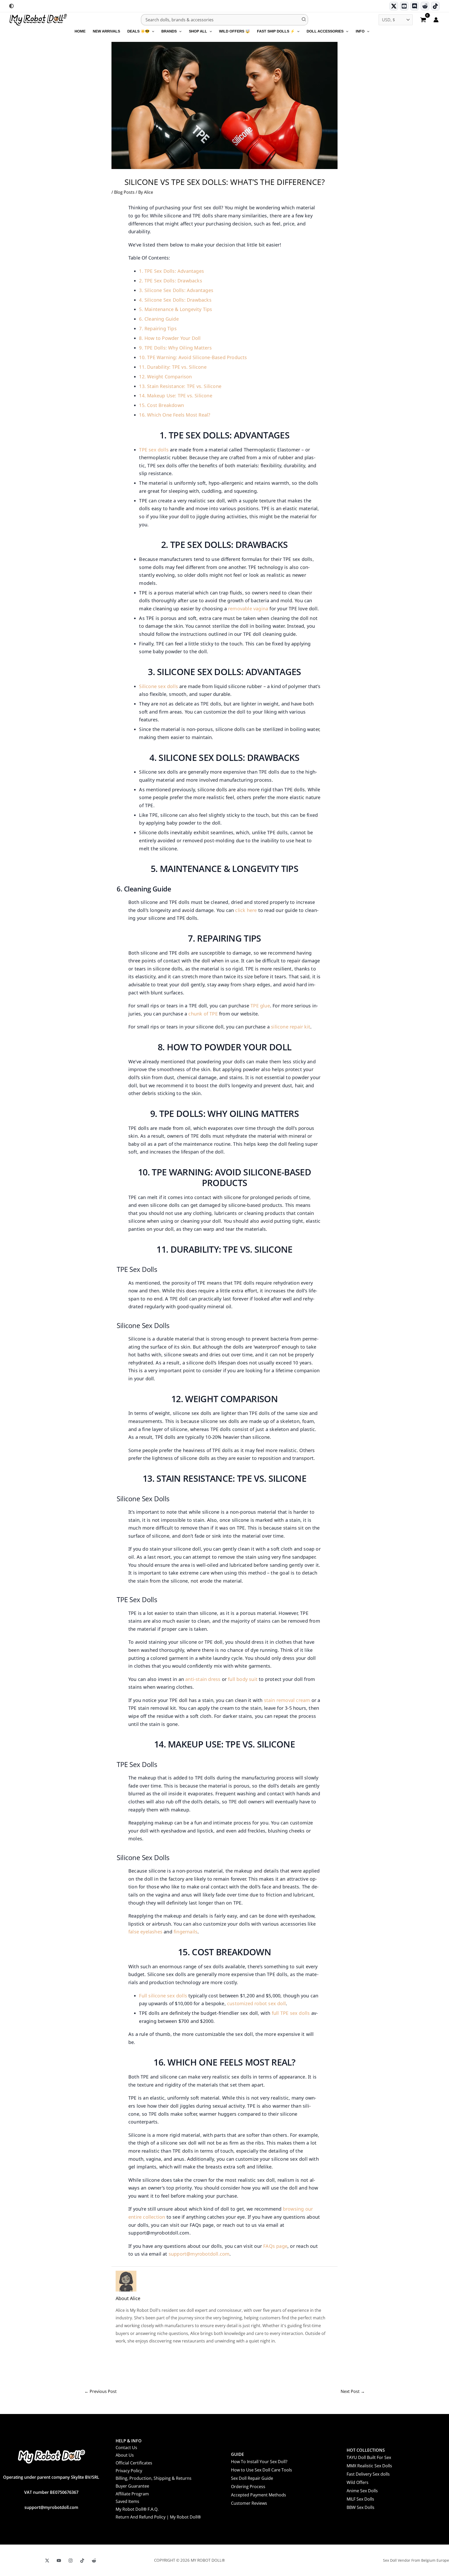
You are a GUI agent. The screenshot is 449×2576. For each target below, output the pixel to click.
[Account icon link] (436, 20)
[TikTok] (435, 6)
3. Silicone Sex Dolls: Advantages (176, 290)
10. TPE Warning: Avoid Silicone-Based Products (193, 357)
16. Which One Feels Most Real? (175, 415)
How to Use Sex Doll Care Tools (262, 2470)
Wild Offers (358, 2482)
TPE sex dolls (154, 450)
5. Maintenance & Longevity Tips (176, 309)
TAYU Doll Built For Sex (369, 2457)
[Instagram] (71, 2561)
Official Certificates (134, 2463)
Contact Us (126, 2448)
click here (246, 910)
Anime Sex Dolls (362, 2491)
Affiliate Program (132, 2494)
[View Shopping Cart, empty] (423, 20)
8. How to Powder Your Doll (170, 338)
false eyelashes (145, 1932)
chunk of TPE (203, 1014)
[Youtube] (404, 6)
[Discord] (415, 6)
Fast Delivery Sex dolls (368, 2474)
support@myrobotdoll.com (199, 2254)
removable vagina (248, 609)
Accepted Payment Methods (259, 2495)
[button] (152, 31)
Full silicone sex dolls (163, 1996)
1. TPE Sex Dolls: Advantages (171, 271)
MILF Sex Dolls (360, 2499)
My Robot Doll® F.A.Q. (137, 2509)
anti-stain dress (203, 1679)
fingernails (186, 1932)
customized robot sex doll (256, 2003)
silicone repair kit (291, 1027)
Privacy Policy (129, 2471)
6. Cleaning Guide (159, 319)
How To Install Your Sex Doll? (259, 2462)
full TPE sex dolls (291, 2013)
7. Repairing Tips (158, 328)
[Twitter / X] (394, 6)
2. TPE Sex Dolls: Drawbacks (170, 281)
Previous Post (101, 2391)
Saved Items (127, 2501)
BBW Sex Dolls (361, 2507)
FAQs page (275, 2246)
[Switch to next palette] (11, 6)
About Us (125, 2455)
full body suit (243, 1679)
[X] (47, 2561)
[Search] (304, 20)
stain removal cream (287, 1700)
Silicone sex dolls (159, 686)
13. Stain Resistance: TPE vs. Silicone (180, 386)
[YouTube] (59, 2561)
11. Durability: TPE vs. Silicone (173, 367)
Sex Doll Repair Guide (252, 2478)
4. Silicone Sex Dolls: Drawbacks (175, 300)
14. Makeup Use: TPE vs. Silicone (176, 396)
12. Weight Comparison (165, 377)
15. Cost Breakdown (161, 405)
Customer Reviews (249, 2503)
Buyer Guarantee (132, 2486)
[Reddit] (425, 6)
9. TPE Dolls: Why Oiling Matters (175, 348)
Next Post (353, 2391)
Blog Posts (124, 192)
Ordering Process (248, 2487)
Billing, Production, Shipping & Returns (154, 2478)
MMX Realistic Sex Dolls (369, 2466)
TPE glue (260, 1006)
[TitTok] (82, 2561)
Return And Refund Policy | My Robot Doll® (158, 2517)
